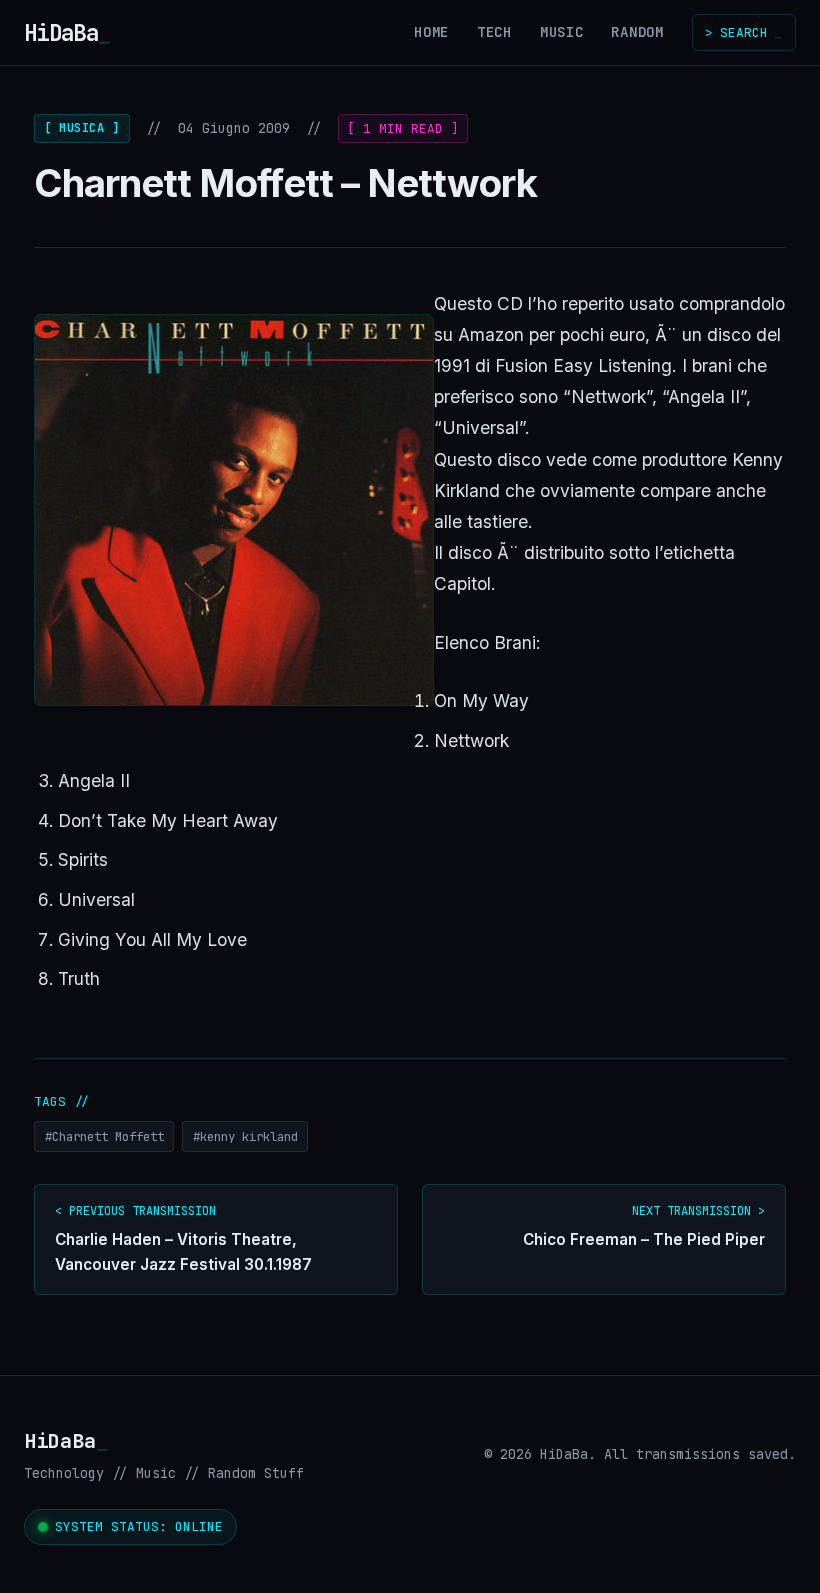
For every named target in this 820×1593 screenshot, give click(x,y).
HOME (431, 32)
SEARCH (743, 32)
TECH (494, 32)
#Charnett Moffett (104, 1136)
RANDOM (637, 32)
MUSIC (562, 32)
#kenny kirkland (245, 1136)
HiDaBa (67, 33)
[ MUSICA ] (82, 128)
